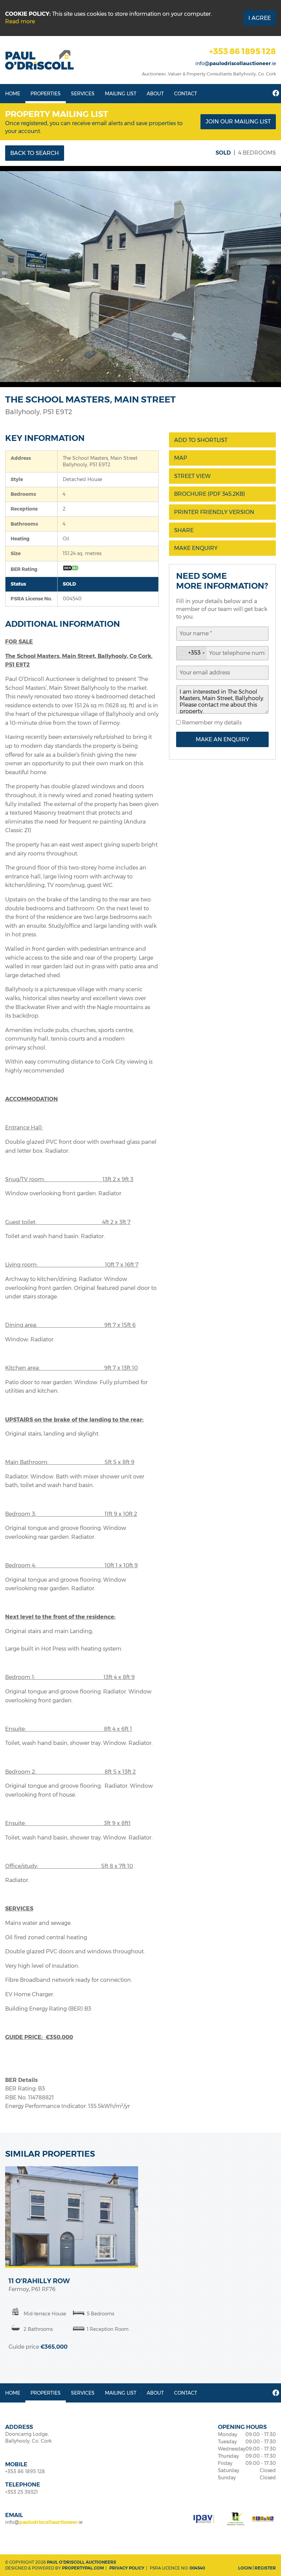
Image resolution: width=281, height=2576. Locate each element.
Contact (186, 94)
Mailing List (121, 94)
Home (13, 94)
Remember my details (211, 723)
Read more (20, 21)
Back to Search (35, 153)
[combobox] (192, 653)
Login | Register (257, 2568)
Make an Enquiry (222, 739)
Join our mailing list (238, 122)
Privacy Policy (127, 2568)
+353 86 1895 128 (242, 51)
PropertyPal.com (83, 2568)
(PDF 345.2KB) (210, 494)
